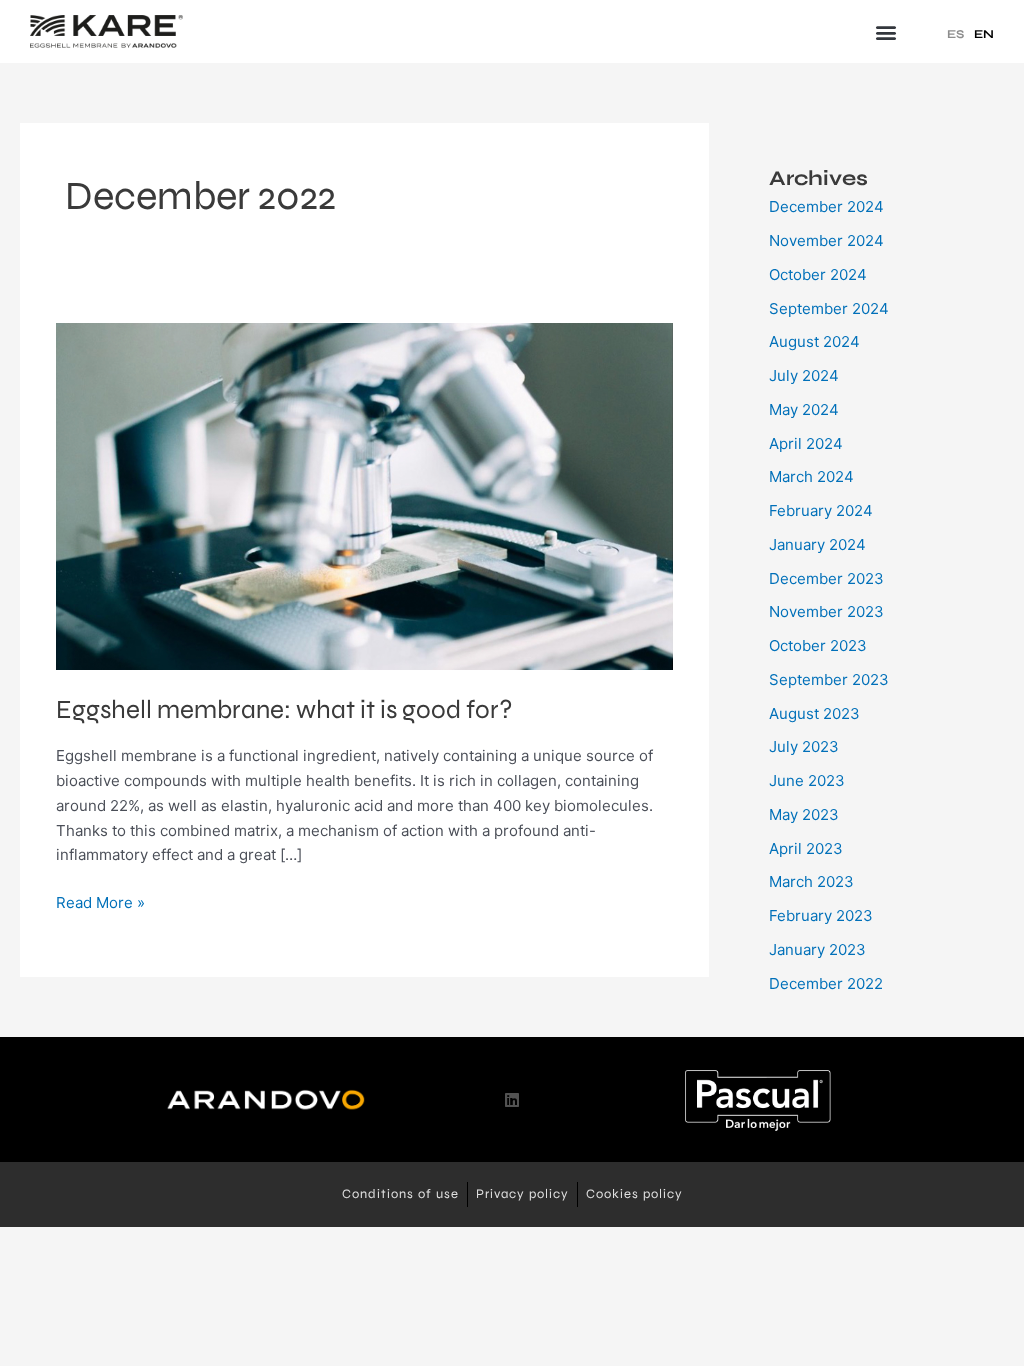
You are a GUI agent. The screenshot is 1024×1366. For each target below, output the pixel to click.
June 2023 (807, 780)
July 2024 (804, 375)
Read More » (100, 901)
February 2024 (821, 510)
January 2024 (817, 544)
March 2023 (811, 881)
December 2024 (826, 206)
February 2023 (821, 915)
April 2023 (806, 848)
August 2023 (814, 713)
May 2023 (804, 814)
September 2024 (829, 308)
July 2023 (804, 746)
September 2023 (829, 679)
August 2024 (814, 341)
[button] (885, 31)
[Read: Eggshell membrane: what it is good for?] (364, 495)
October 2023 (818, 645)
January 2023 (817, 949)
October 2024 (818, 274)
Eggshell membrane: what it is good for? (284, 709)
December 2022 (826, 983)
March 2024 (811, 476)
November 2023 (826, 611)
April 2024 (806, 443)
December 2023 (826, 578)
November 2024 (826, 240)
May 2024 (804, 409)
